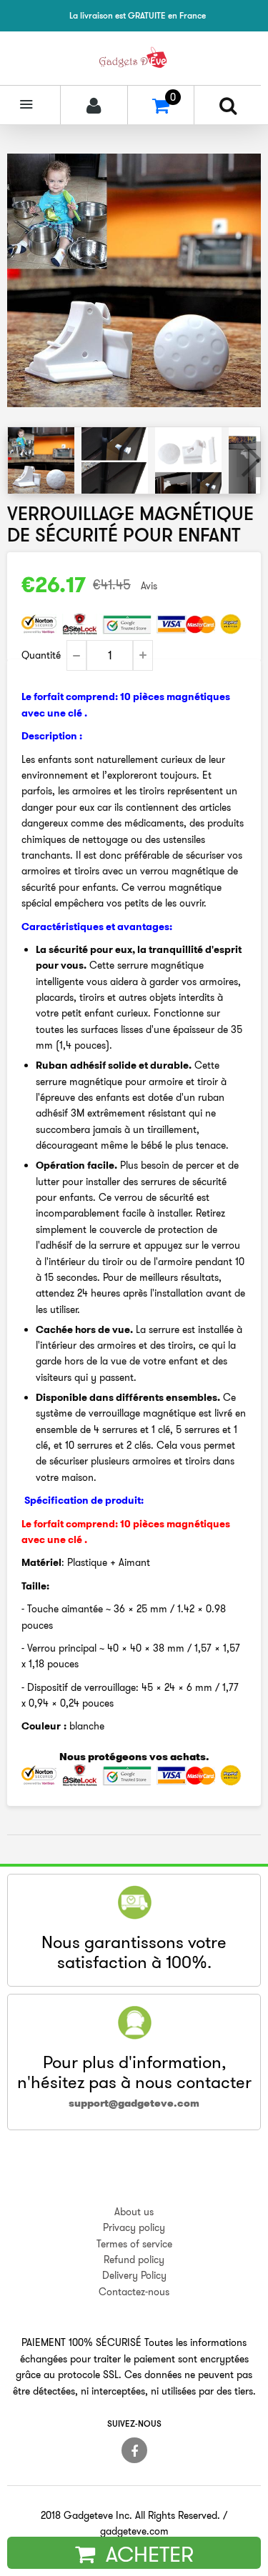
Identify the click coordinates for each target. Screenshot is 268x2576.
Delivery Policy (134, 2275)
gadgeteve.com (134, 2531)
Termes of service (134, 2244)
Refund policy (134, 2260)
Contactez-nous (134, 2292)
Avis (149, 586)
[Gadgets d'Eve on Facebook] (134, 2450)
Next (249, 459)
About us (134, 2212)
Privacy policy (134, 2227)
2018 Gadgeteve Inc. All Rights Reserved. (130, 2515)
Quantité (41, 655)
